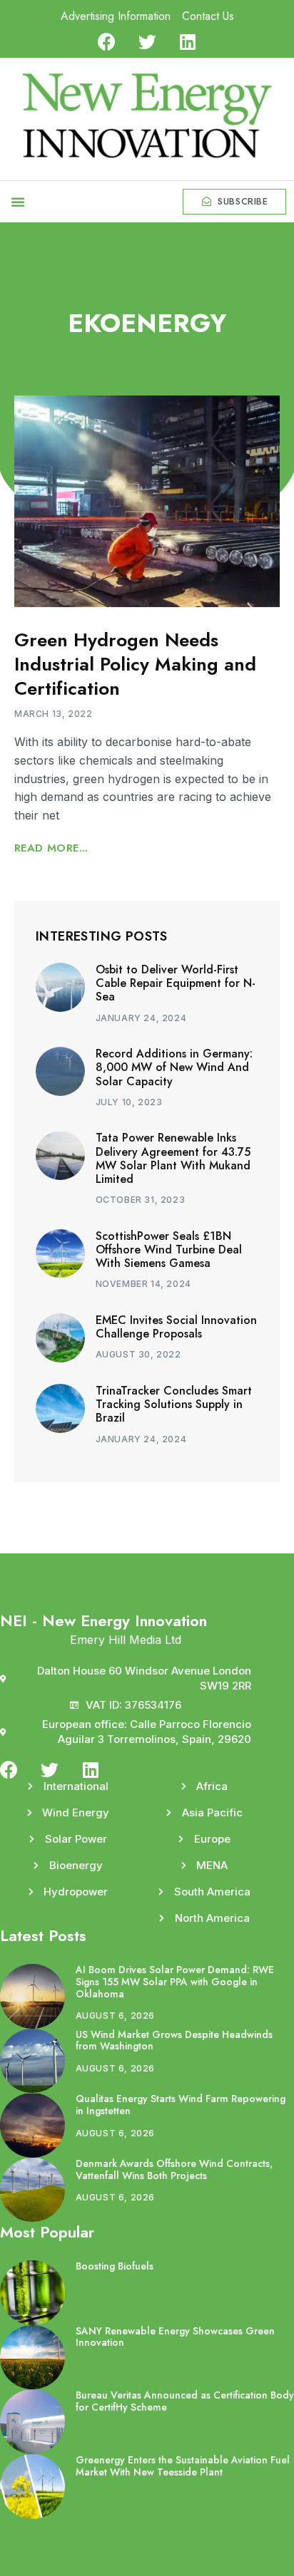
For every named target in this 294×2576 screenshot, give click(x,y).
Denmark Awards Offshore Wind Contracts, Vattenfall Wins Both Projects (174, 2169)
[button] (18, 202)
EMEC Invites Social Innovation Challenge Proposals (176, 1327)
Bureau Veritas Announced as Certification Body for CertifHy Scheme (185, 2401)
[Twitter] (147, 42)
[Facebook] (107, 42)
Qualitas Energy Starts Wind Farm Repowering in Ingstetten (181, 2105)
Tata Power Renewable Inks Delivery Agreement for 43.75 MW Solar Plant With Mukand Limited (173, 1158)
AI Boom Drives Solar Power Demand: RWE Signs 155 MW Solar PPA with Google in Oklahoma (175, 1982)
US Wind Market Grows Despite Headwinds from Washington (174, 2040)
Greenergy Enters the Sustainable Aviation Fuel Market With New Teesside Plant (183, 2466)
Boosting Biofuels (115, 2266)
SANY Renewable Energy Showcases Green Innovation (175, 2337)
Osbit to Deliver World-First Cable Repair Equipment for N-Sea (176, 983)
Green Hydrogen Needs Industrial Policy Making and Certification (135, 664)
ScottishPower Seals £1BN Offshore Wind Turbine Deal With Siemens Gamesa (169, 1250)
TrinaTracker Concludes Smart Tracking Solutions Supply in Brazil (174, 1404)
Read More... (51, 848)
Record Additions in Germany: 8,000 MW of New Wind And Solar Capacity (174, 1067)
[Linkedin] (188, 42)
